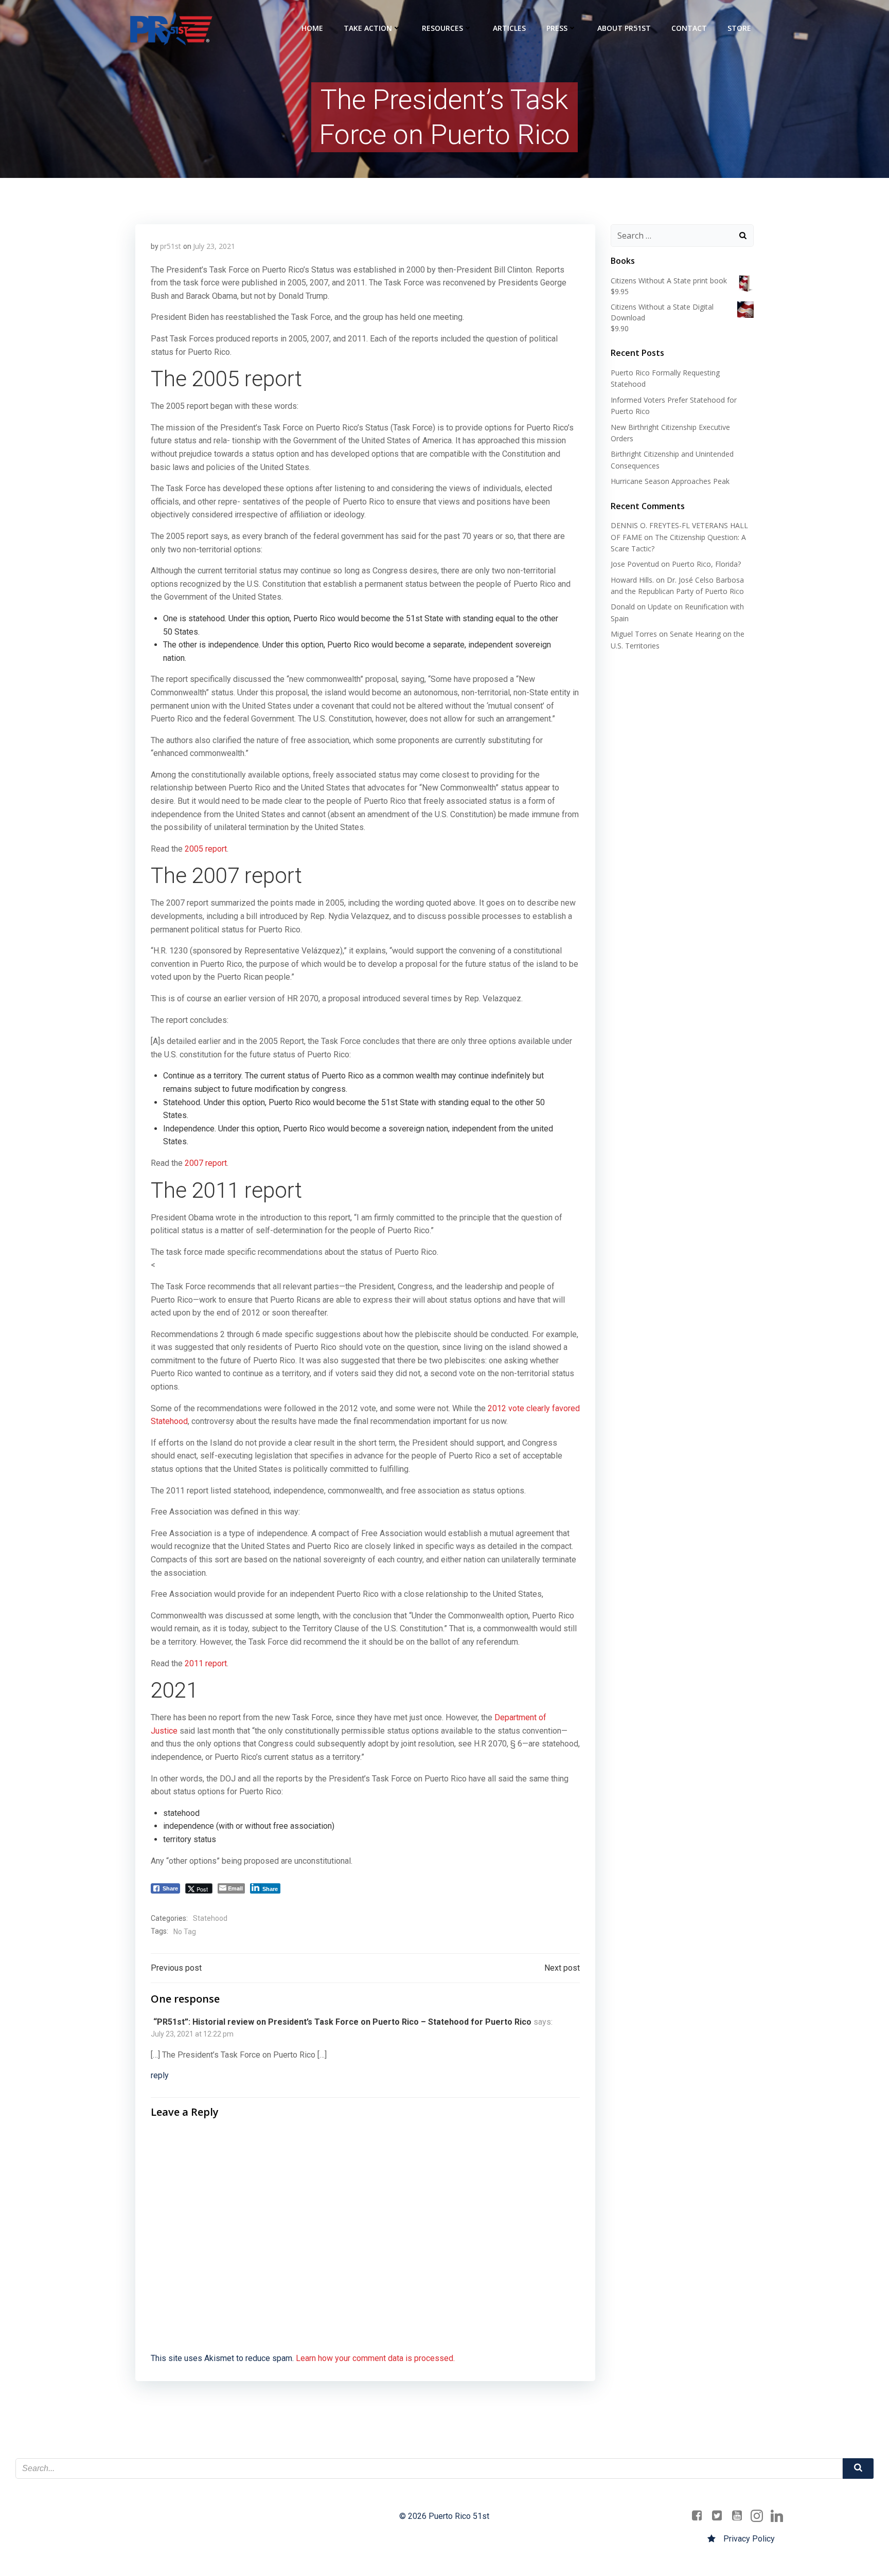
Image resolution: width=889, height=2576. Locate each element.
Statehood (210, 1918)
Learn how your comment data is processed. (375, 2358)
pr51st (171, 246)
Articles (509, 28)
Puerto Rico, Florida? (706, 564)
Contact (689, 28)
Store (739, 28)
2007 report (206, 1163)
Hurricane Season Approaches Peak (670, 481)
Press (557, 28)
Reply (160, 2075)
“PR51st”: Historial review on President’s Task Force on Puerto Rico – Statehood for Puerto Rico (342, 2022)
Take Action (368, 28)
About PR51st (624, 28)
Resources (442, 28)
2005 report (205, 849)
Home (312, 28)
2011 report (206, 1663)
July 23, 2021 (214, 246)
